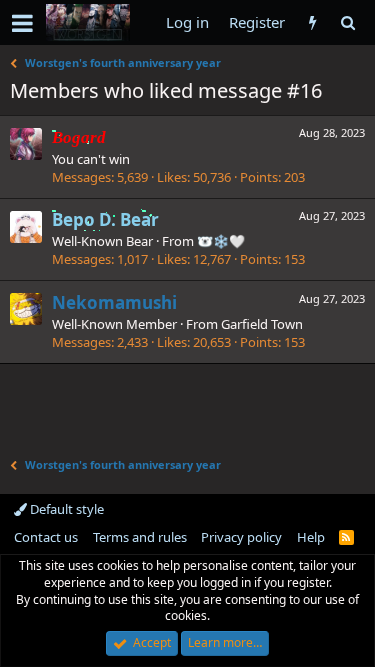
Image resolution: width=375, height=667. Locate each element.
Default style (65, 509)
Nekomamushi (114, 302)
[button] (22, 23)
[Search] (347, 22)
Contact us (46, 537)
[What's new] (312, 22)
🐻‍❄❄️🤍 (221, 241)
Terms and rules (140, 537)
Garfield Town (262, 324)
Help (311, 537)
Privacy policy (241, 537)
